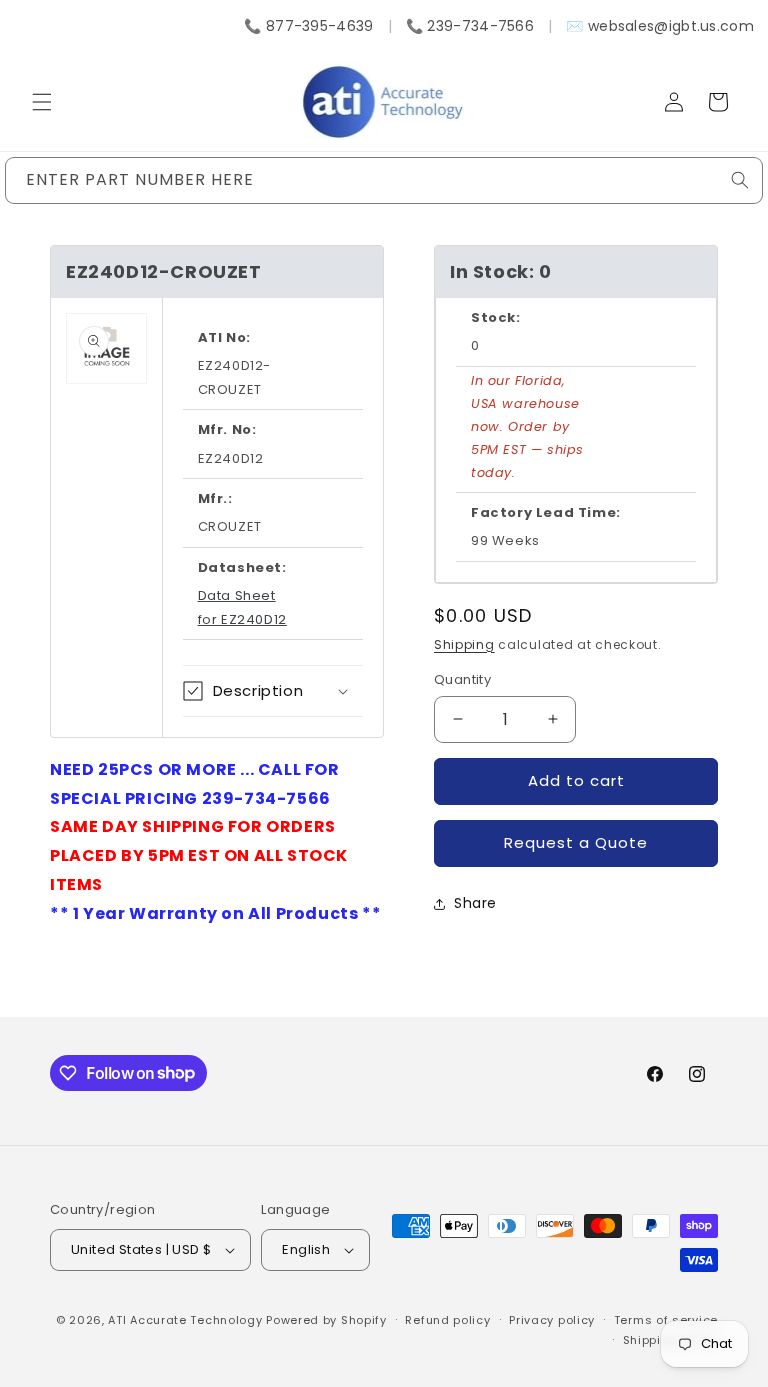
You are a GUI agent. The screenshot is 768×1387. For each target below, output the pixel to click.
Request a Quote (576, 842)
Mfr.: (215, 498)
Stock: (496, 317)
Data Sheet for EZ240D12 (242, 607)
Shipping (464, 644)
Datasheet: (242, 567)
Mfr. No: (227, 429)
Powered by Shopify (326, 1320)
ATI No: (224, 337)
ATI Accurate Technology (187, 1320)
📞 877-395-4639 (308, 26)
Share (475, 903)
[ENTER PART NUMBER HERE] (740, 180)
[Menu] (42, 102)
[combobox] (384, 180)
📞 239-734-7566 (470, 26)
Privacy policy (552, 1320)
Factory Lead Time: (546, 512)
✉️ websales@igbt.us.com (660, 26)
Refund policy (447, 1320)
